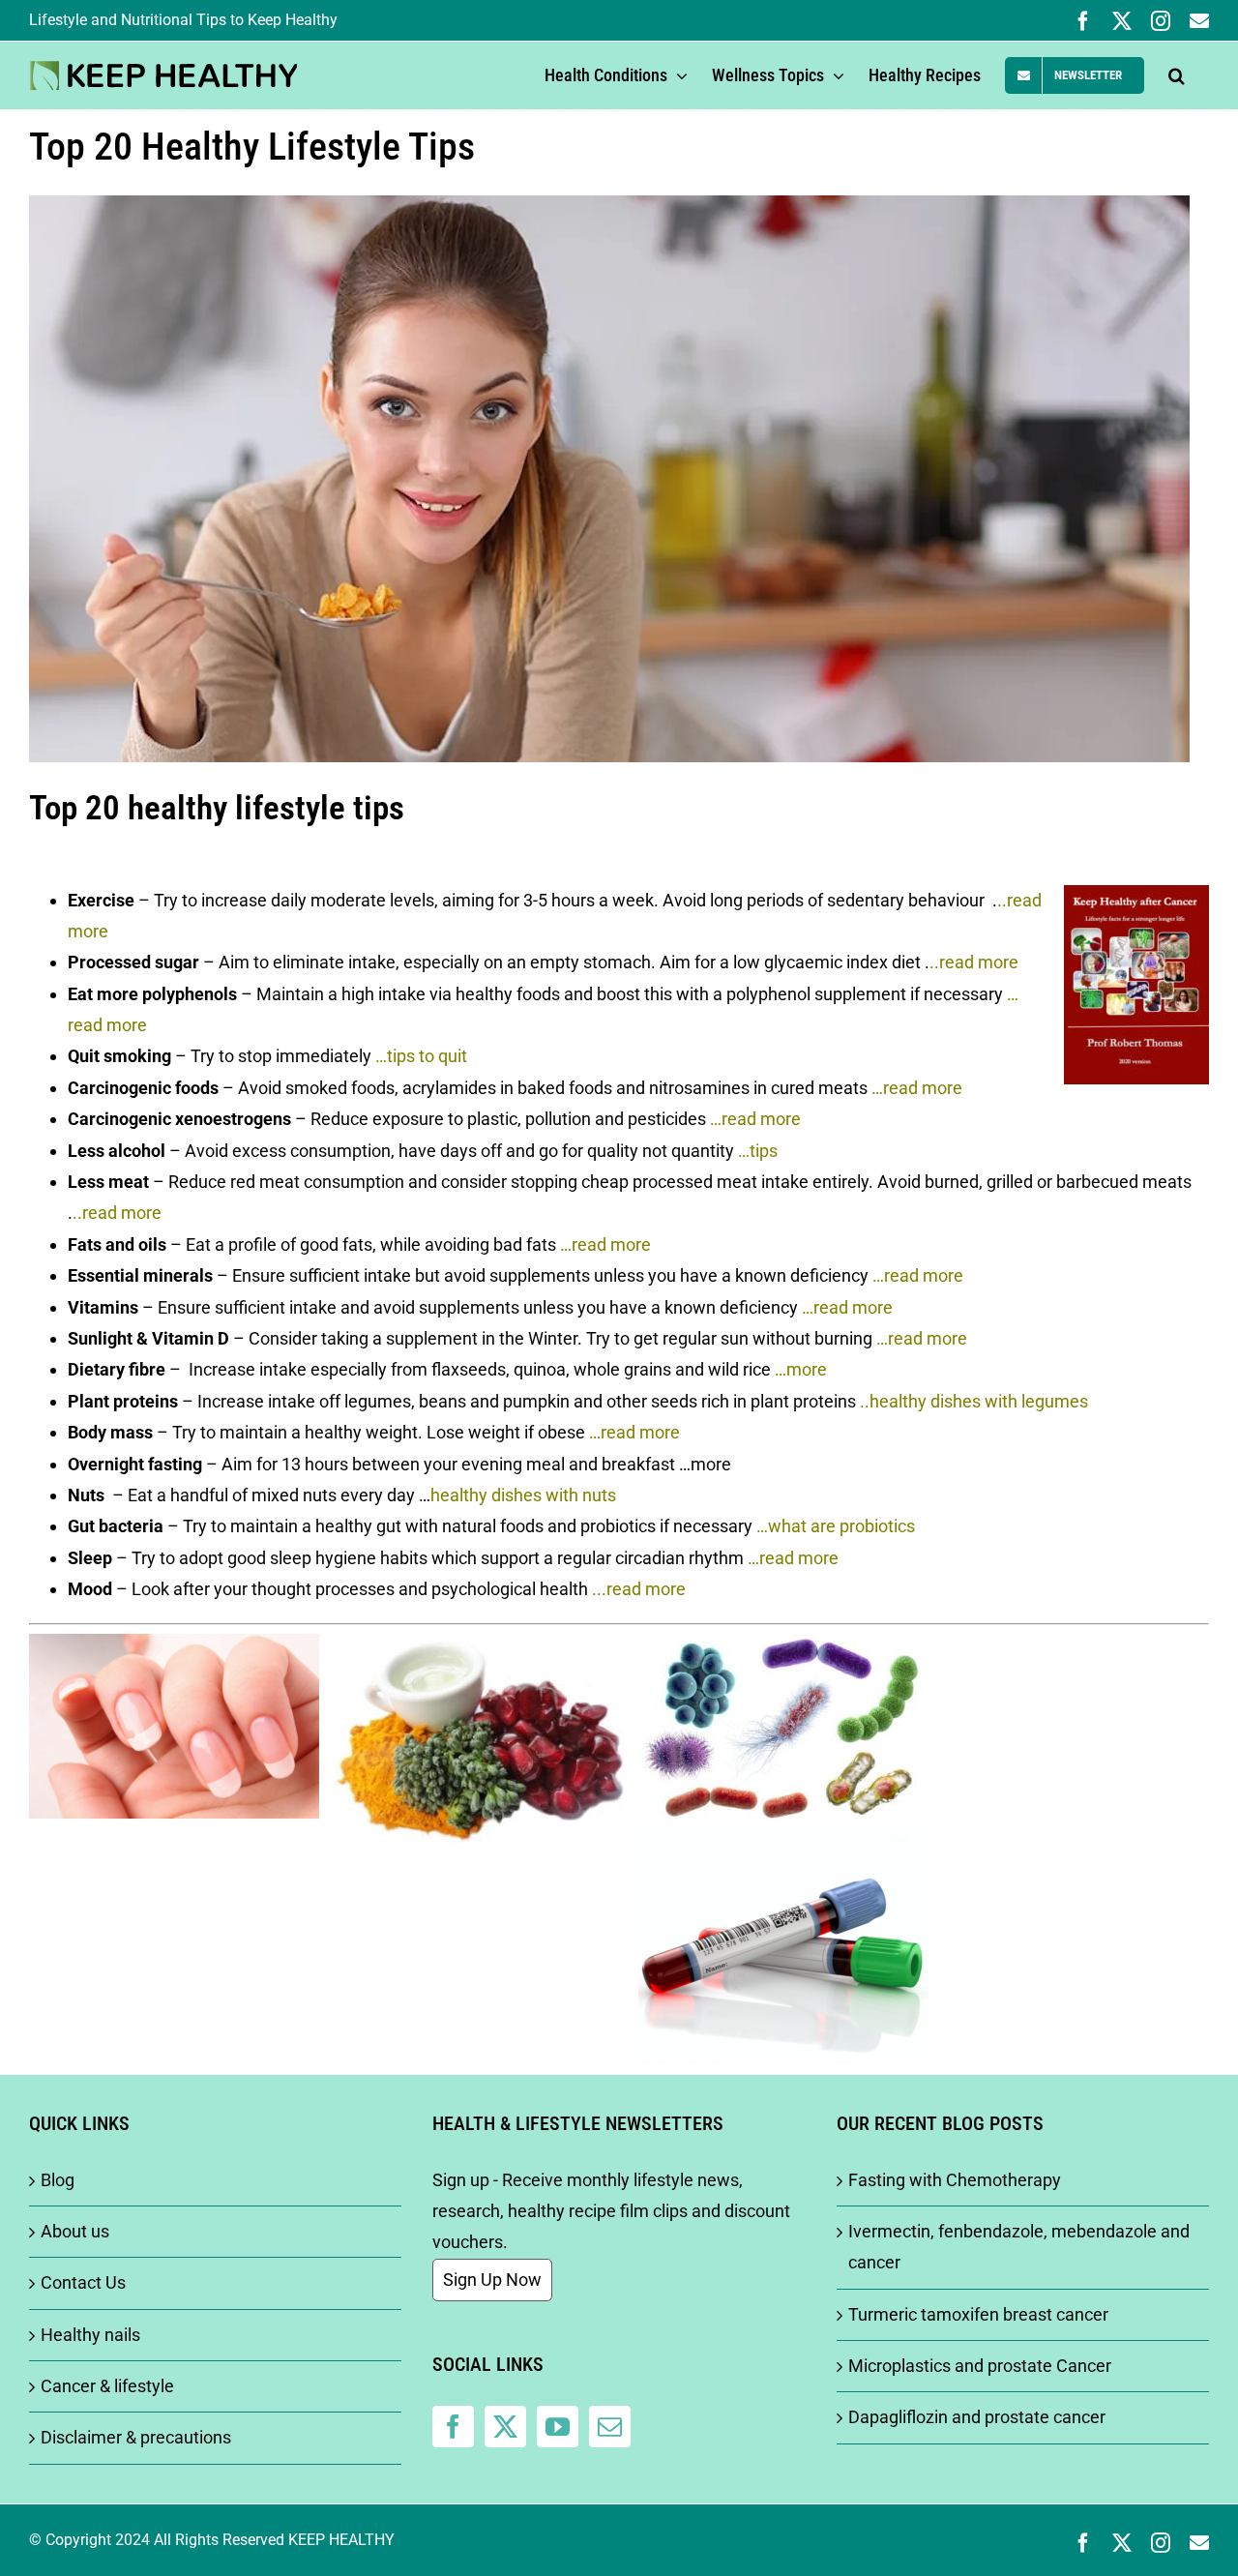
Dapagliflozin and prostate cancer (977, 2417)
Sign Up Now (492, 2280)
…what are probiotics (836, 1526)
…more (801, 1369)
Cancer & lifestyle (107, 2386)
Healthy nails (90, 2335)
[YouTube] (558, 2427)
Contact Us (83, 2282)
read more (122, 1213)
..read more (974, 962)
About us (75, 2231)
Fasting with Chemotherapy (955, 2180)
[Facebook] (453, 2427)
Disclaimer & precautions (136, 2437)
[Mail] (610, 2427)
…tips (758, 1151)
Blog (58, 2180)
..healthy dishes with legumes (974, 1401)
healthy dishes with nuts (523, 1495)
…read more (917, 1088)
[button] (1177, 75)
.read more (644, 1589)
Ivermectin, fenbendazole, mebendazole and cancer (1019, 2247)
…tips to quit (421, 1056)
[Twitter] (505, 2427)
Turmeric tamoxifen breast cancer (978, 2314)
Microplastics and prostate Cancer (980, 2366)
